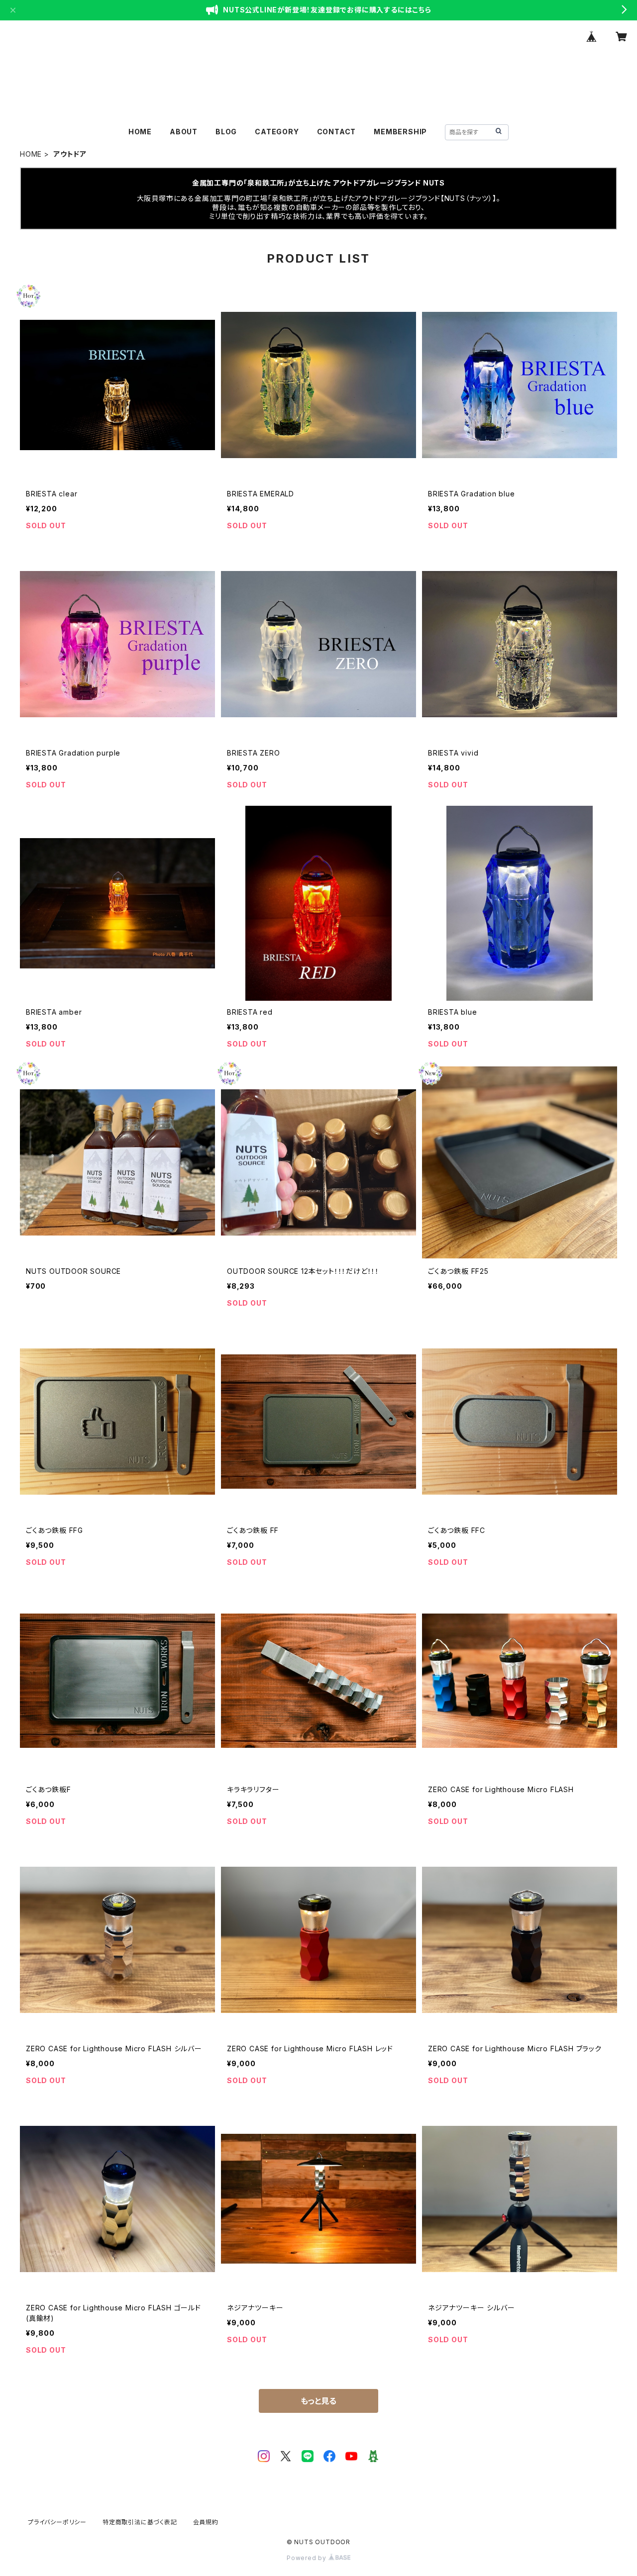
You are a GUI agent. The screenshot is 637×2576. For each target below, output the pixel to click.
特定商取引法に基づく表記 (140, 2522)
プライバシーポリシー (57, 2522)
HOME (140, 132)
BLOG (226, 132)
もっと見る (318, 2401)
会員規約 (206, 2522)
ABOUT (184, 132)
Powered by (308, 2558)
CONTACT (337, 132)
